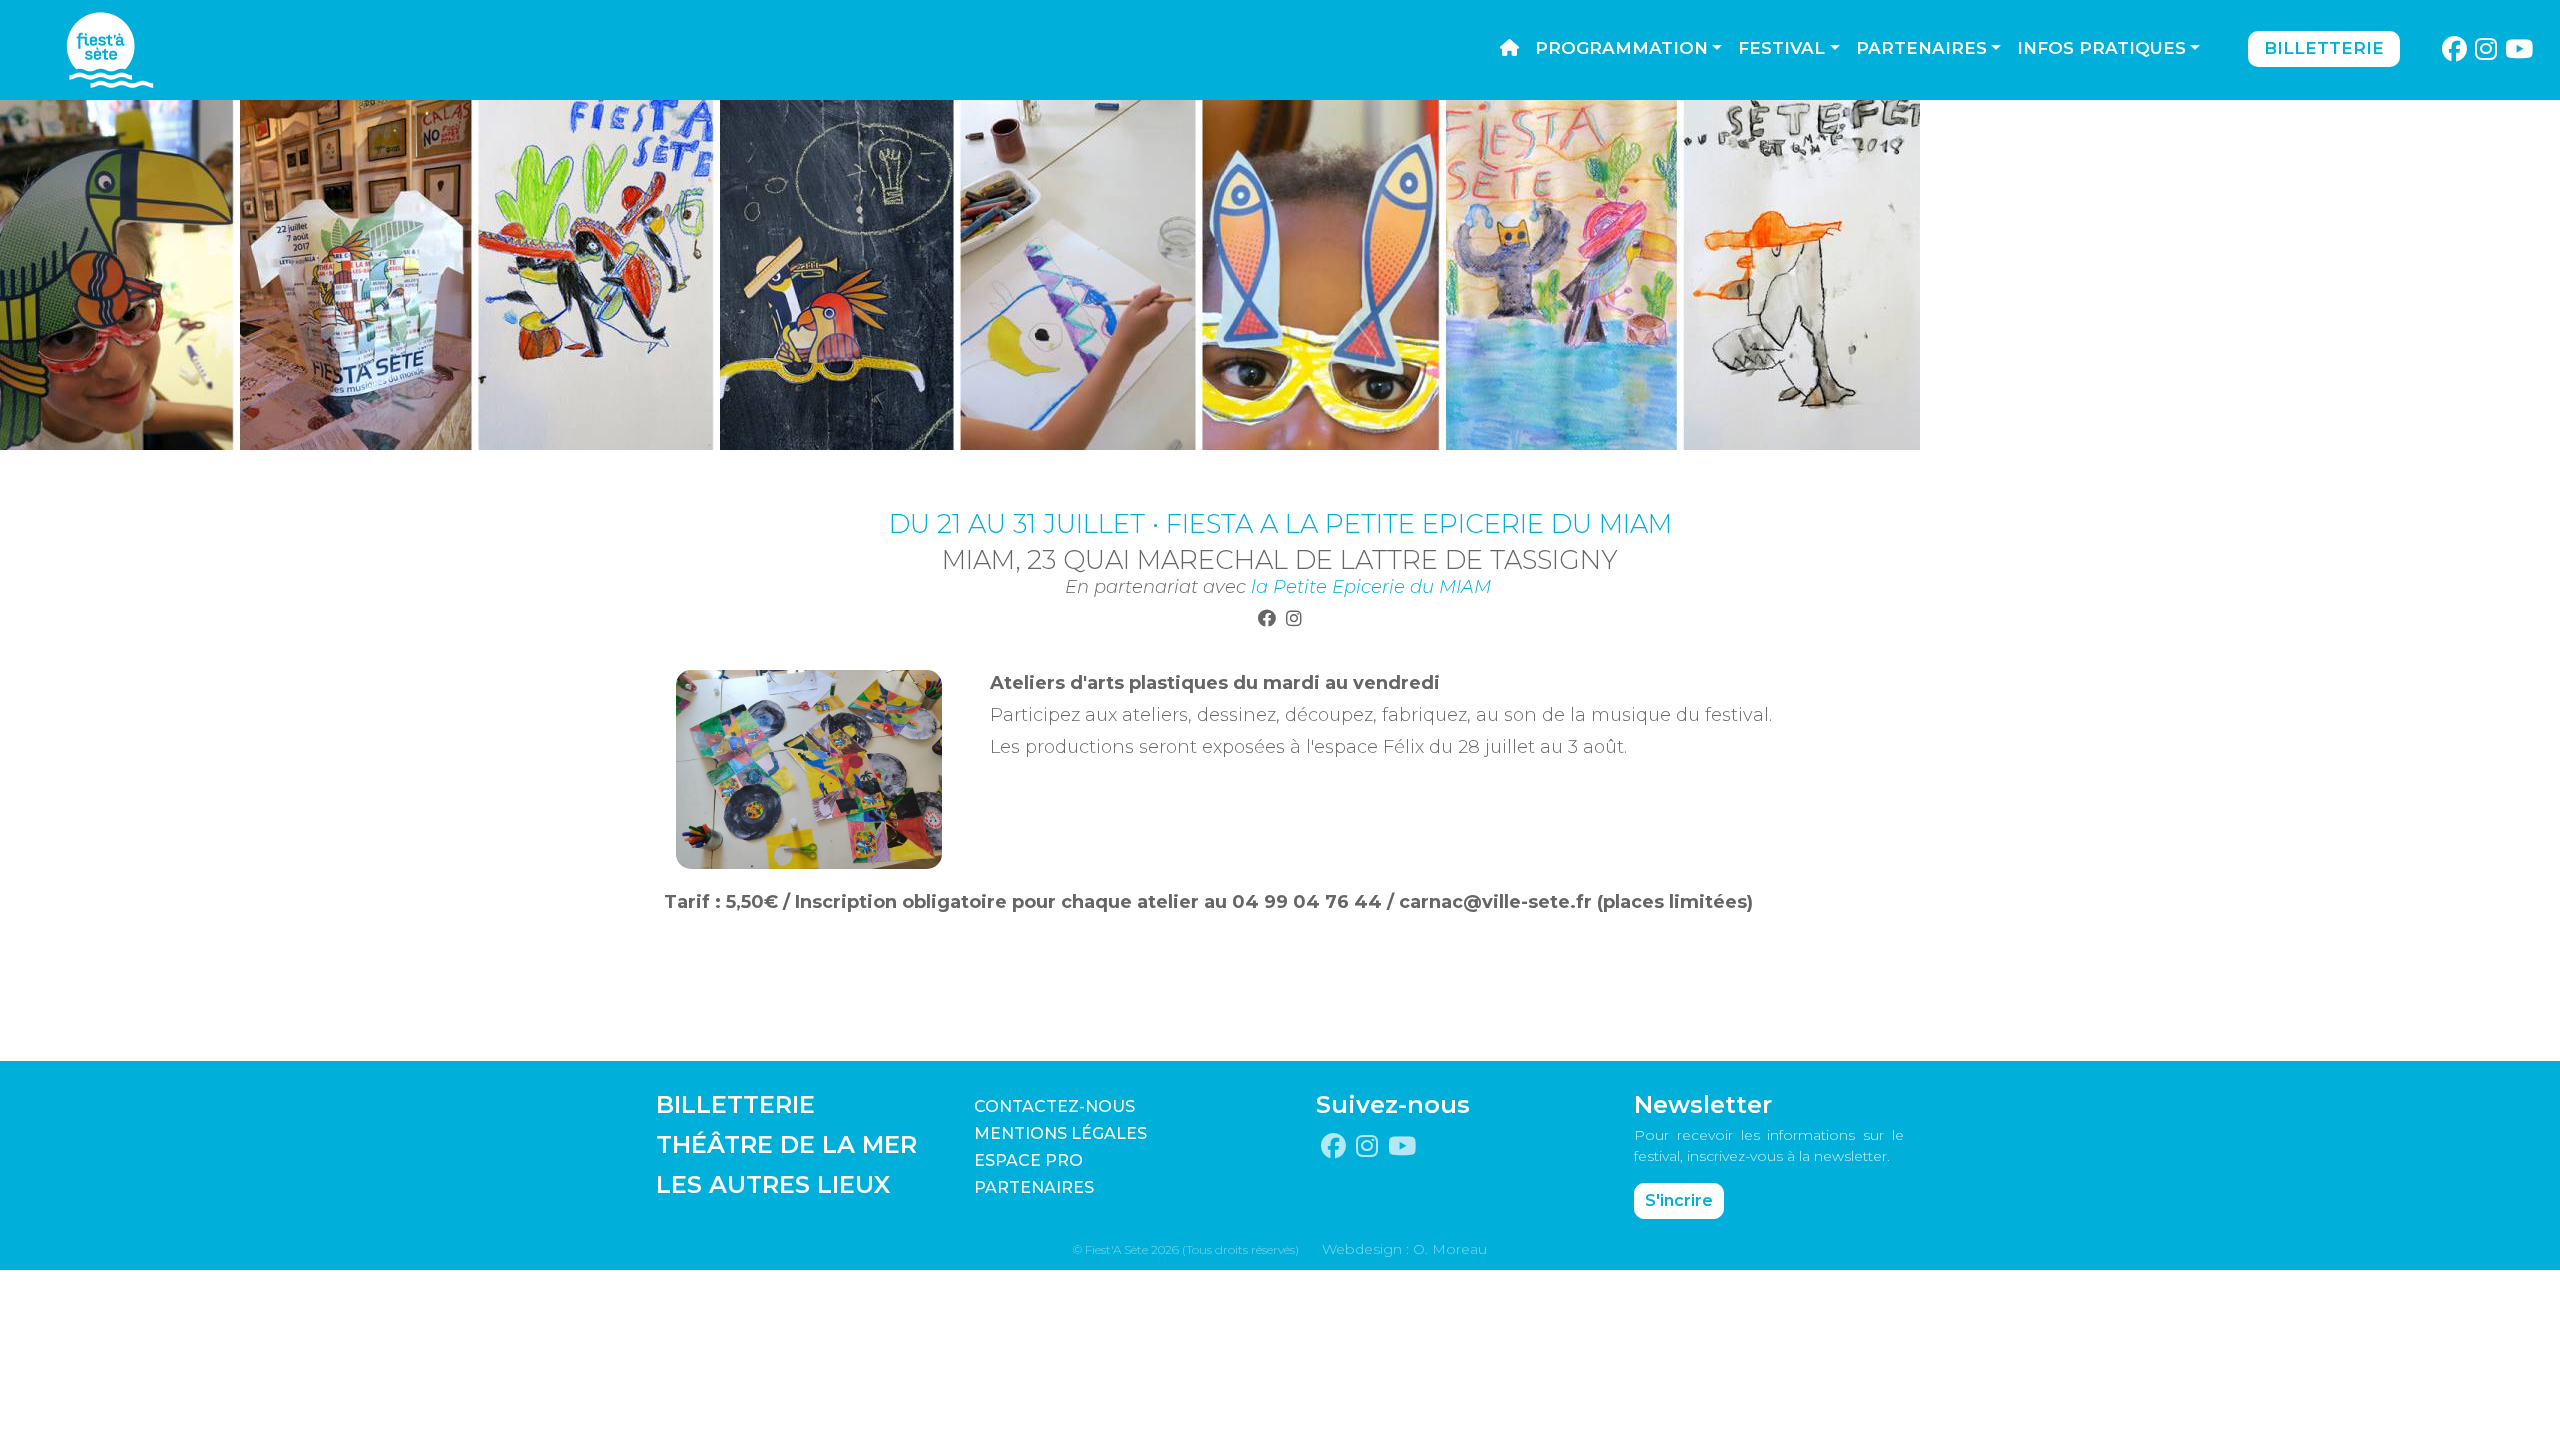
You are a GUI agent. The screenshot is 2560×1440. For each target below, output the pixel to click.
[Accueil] (1509, 49)
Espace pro (1028, 1160)
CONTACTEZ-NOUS (1054, 1106)
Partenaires (1921, 48)
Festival (1781, 48)
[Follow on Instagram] (2486, 50)
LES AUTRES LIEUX (773, 1184)
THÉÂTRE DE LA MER (786, 1144)
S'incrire (1679, 1200)
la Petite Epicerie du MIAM (1371, 587)
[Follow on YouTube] (2519, 50)
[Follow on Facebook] (2454, 50)
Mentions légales (1060, 1133)
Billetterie (2324, 48)
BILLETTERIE (735, 1104)
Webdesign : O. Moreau (1404, 1249)
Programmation (1621, 48)
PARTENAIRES (1034, 1187)
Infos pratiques (2101, 48)
